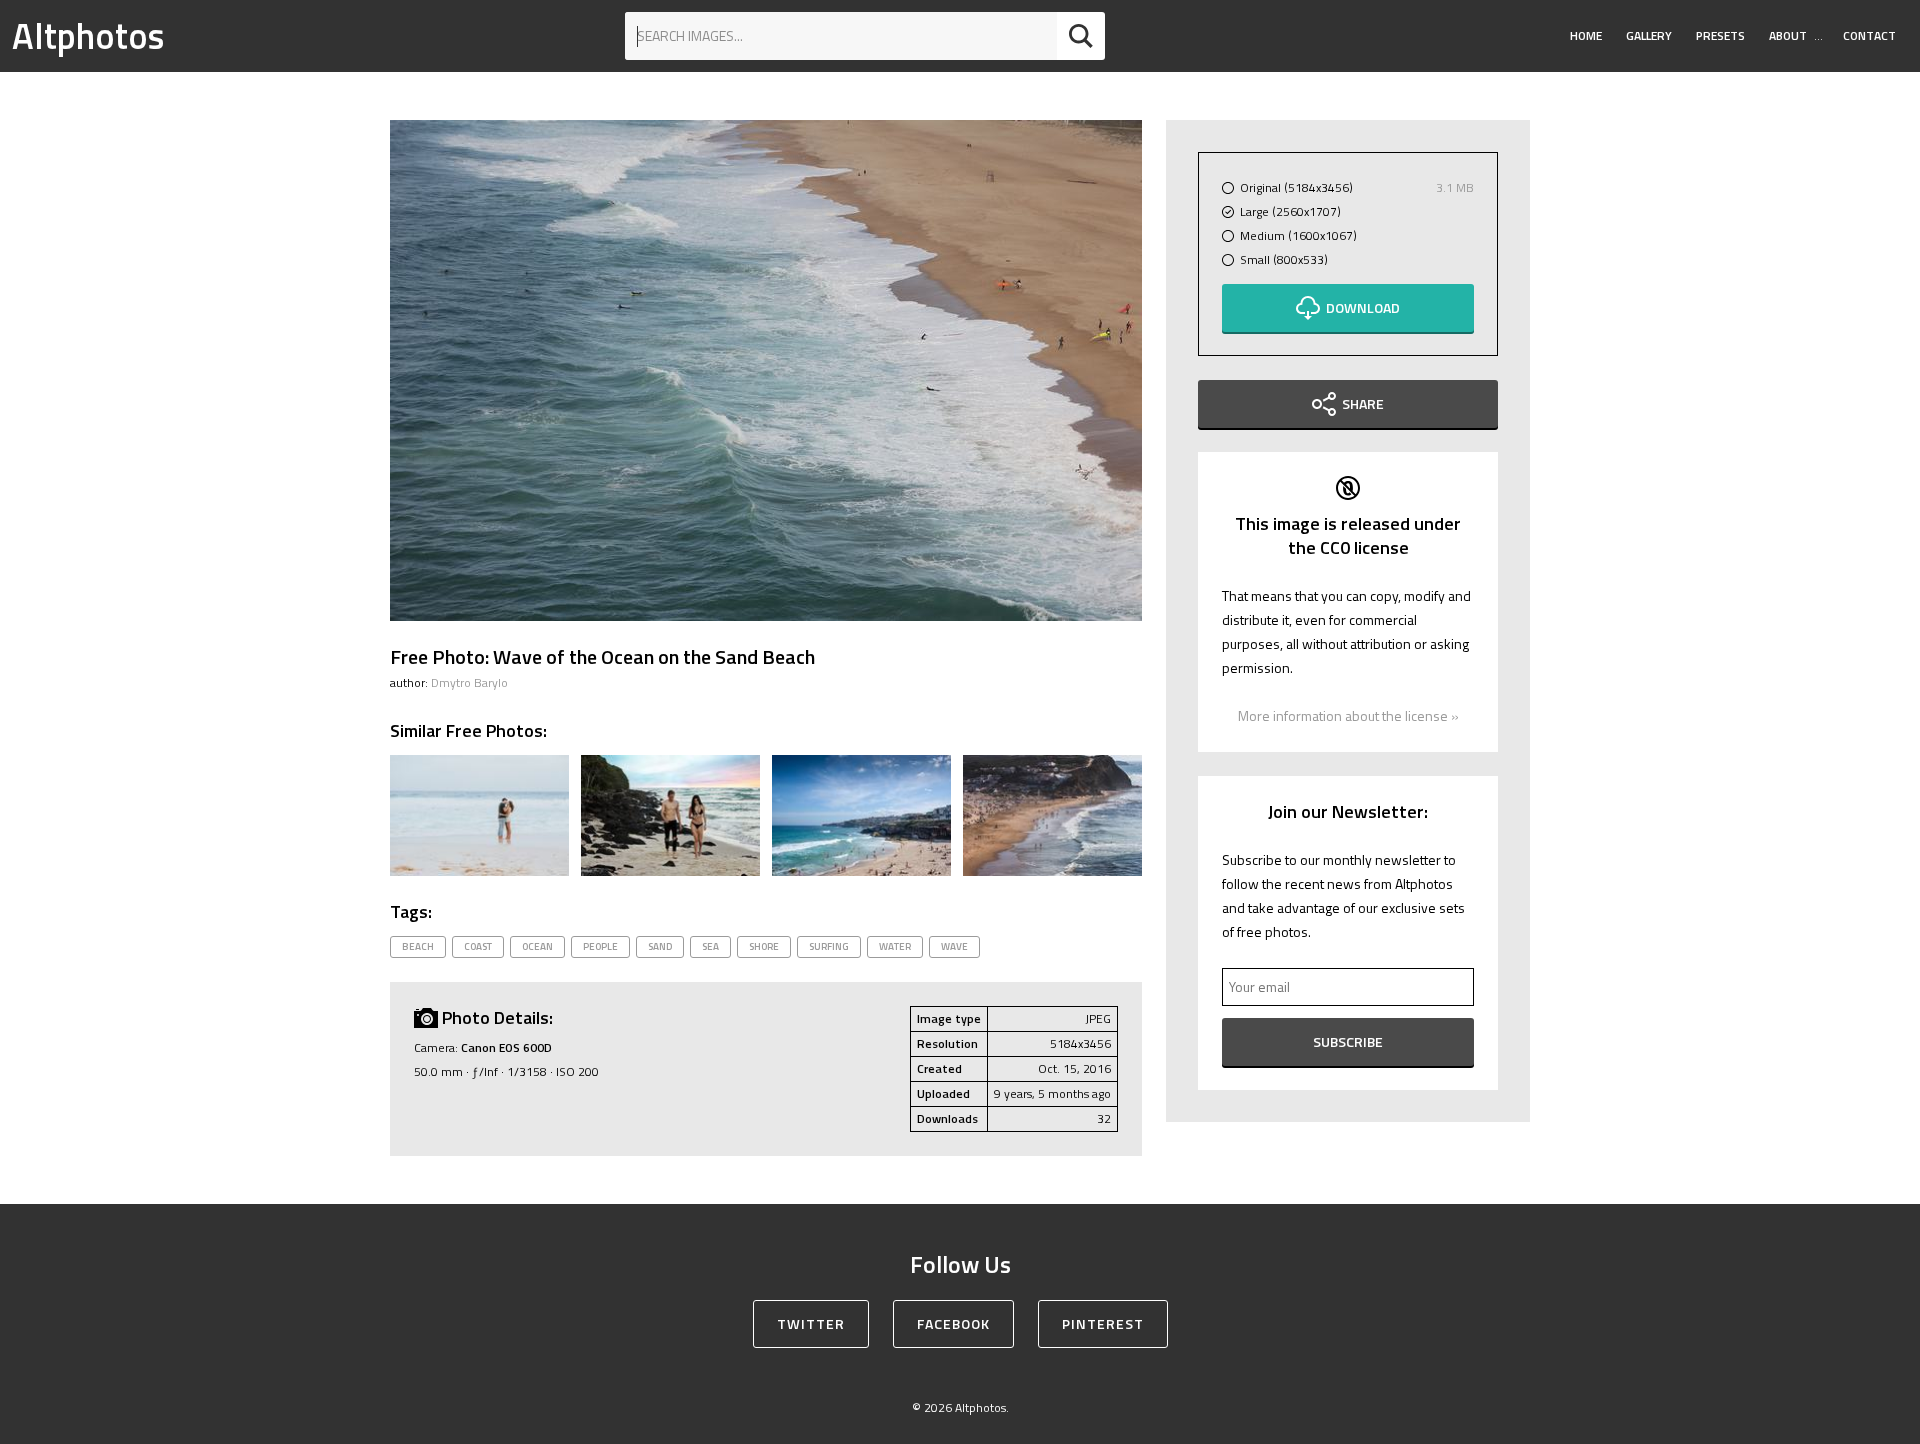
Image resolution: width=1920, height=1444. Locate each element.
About (1788, 35)
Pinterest (1103, 1323)
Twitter (811, 1323)
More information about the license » (1348, 715)
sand (660, 946)
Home (1586, 35)
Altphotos (88, 35)
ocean (537, 946)
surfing (829, 946)
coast (478, 946)
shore (764, 946)
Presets (1720, 35)
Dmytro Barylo (469, 682)
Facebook (953, 1323)
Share (1363, 403)
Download (1363, 307)
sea (710, 946)
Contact (1869, 35)
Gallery (1649, 35)
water (895, 946)
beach (418, 946)
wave (954, 946)
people (600, 946)
